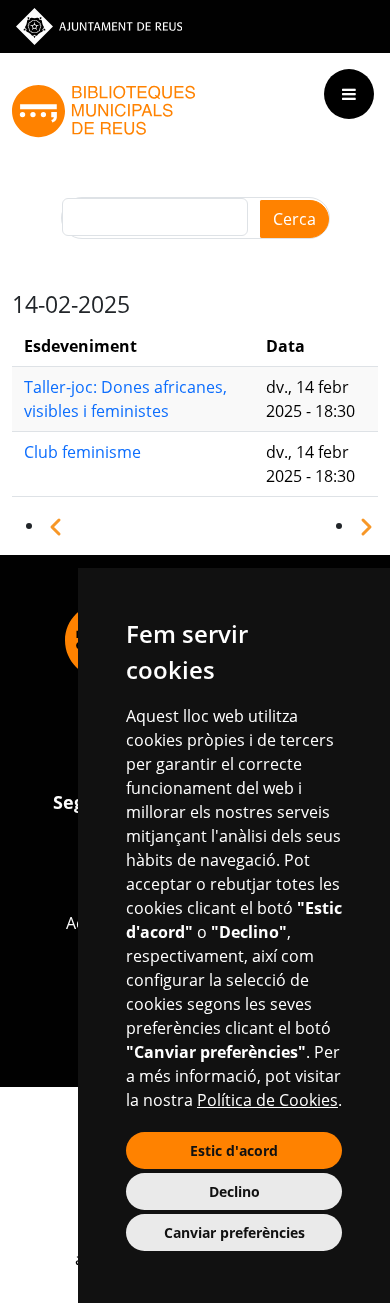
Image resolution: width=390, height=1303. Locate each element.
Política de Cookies (267, 1100)
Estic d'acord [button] (234, 1150)
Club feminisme (82, 452)
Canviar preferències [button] (234, 1232)
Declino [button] (234, 1191)
